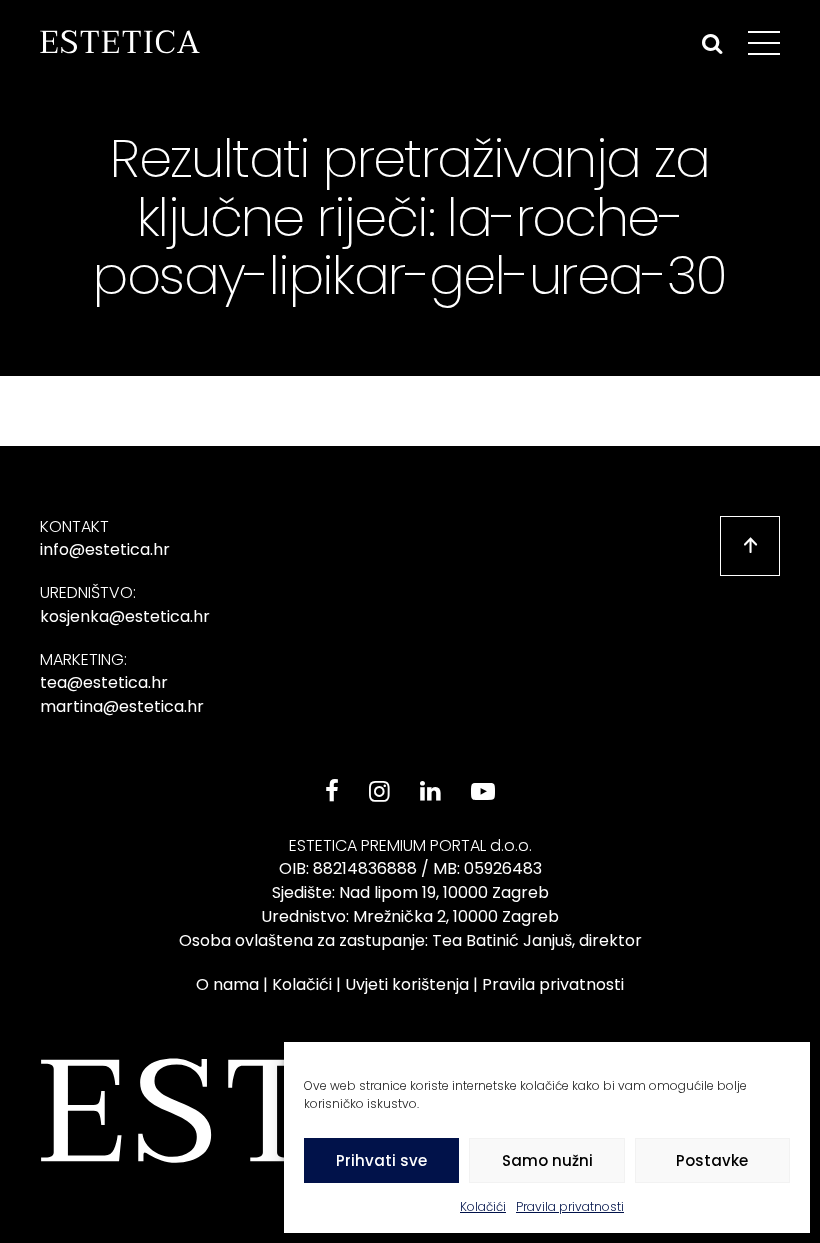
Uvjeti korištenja (407, 984)
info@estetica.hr (105, 549)
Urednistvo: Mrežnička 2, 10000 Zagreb (410, 916)
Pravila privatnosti (570, 1206)
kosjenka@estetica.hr (125, 616)
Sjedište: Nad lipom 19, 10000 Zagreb (410, 892)
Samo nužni (547, 1160)
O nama (227, 984)
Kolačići (483, 1206)
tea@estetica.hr (104, 682)
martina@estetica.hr (122, 706)
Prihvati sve (381, 1160)
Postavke (712, 1160)
